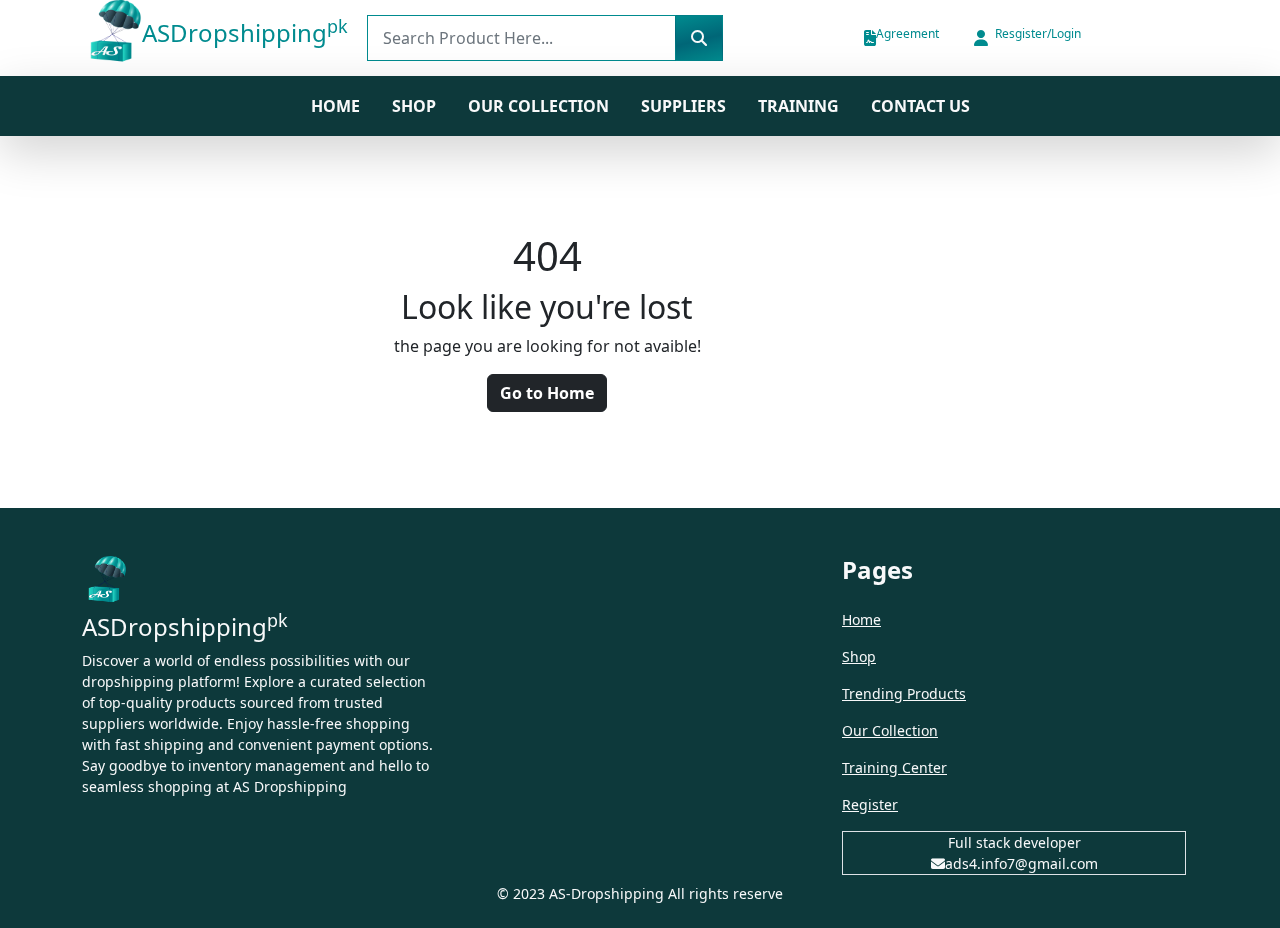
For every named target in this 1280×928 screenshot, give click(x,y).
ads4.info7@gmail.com (1021, 863)
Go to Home (547, 393)
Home (335, 106)
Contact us (920, 106)
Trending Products (904, 693)
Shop (859, 656)
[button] (1026, 38)
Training (798, 106)
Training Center (894, 767)
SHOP (414, 106)
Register (870, 804)
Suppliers (683, 106)
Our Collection (538, 106)
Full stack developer (1014, 842)
